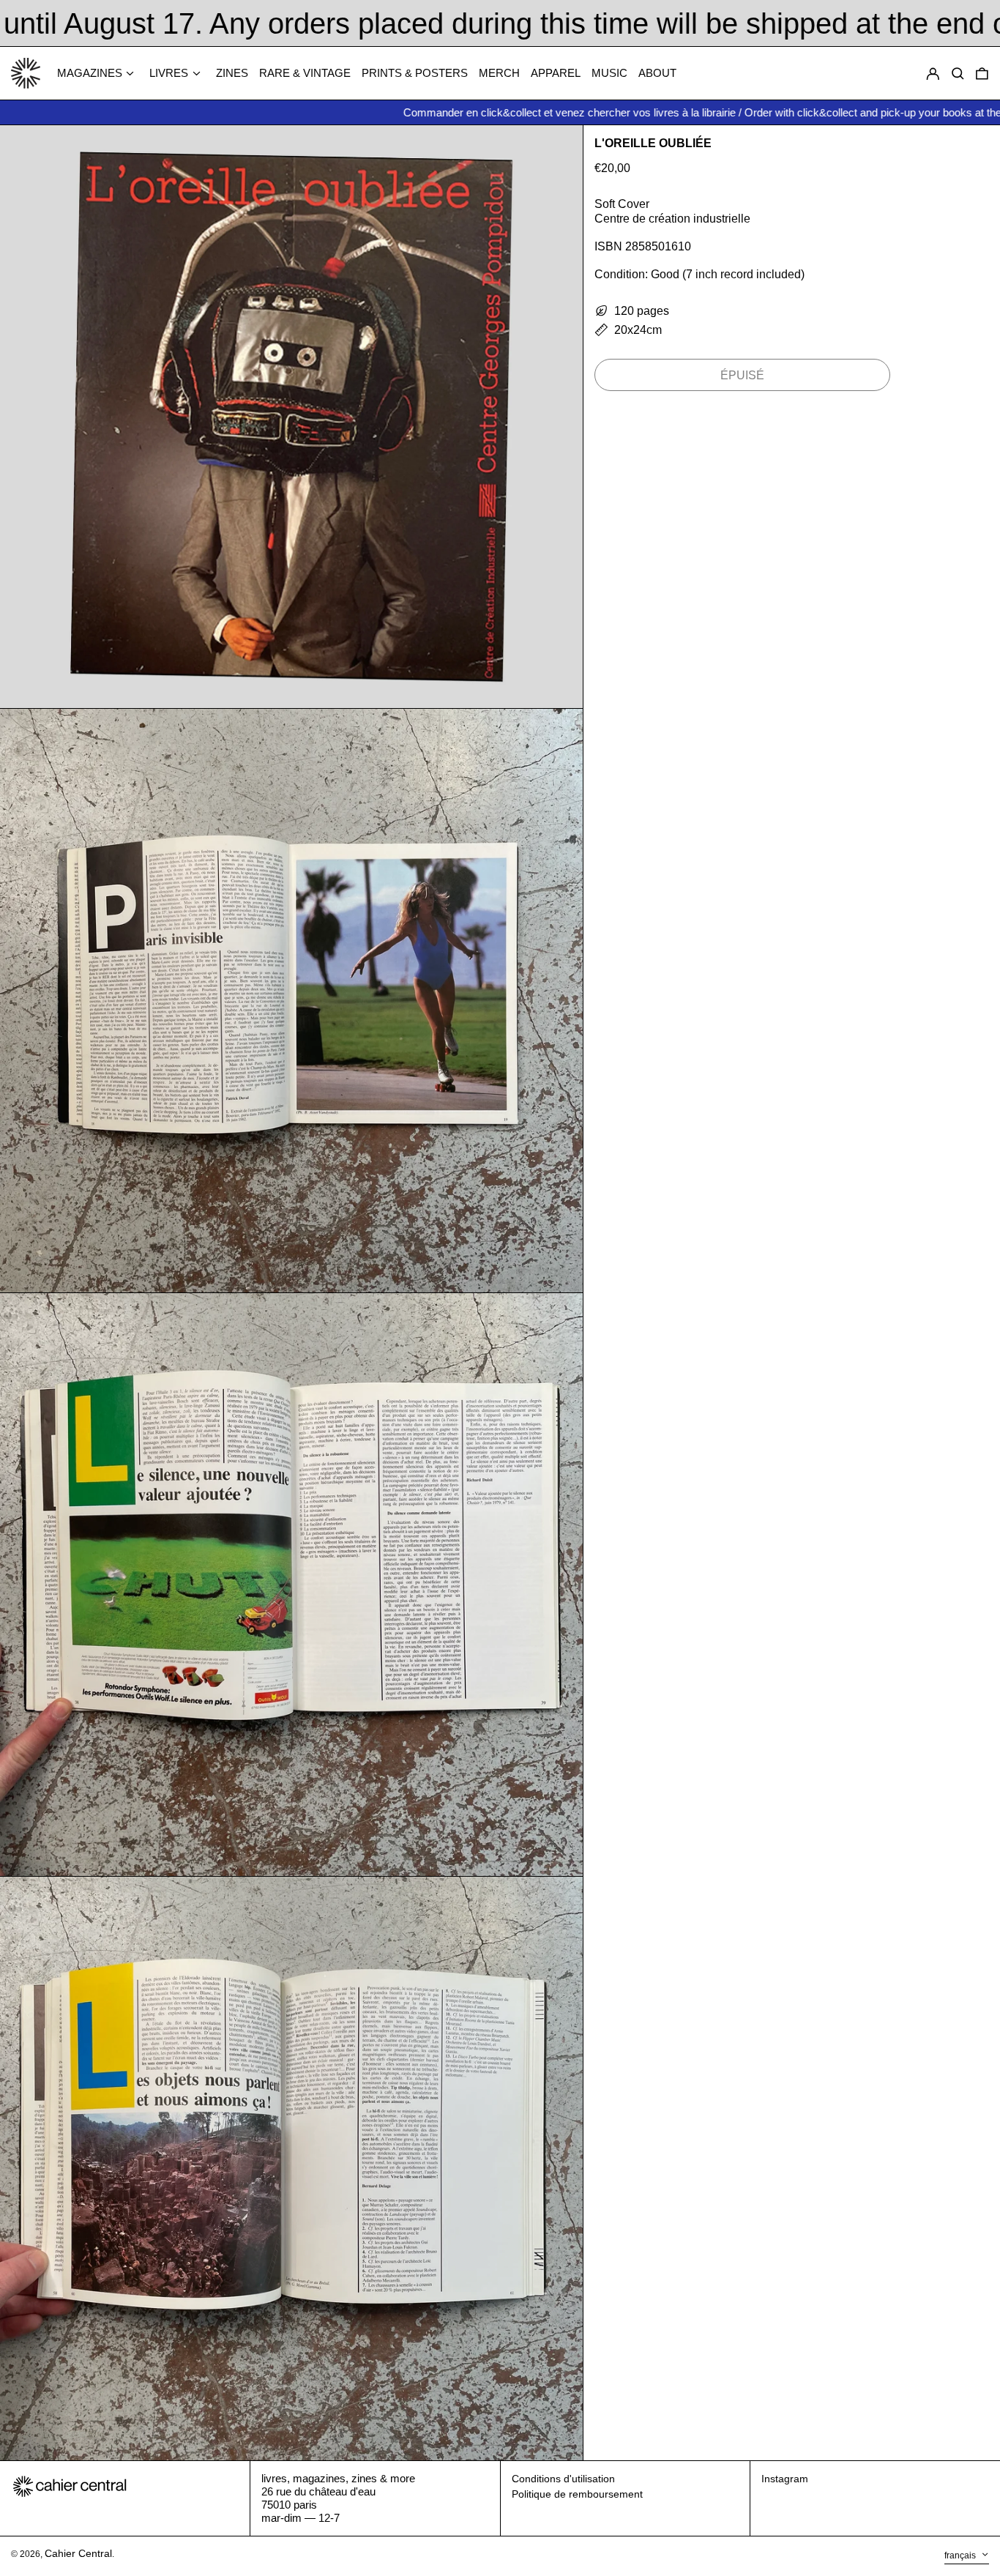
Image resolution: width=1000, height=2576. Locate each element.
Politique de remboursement (577, 2494)
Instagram (785, 2479)
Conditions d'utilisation (563, 2479)
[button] (982, 74)
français (961, 2555)
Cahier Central (78, 2553)
